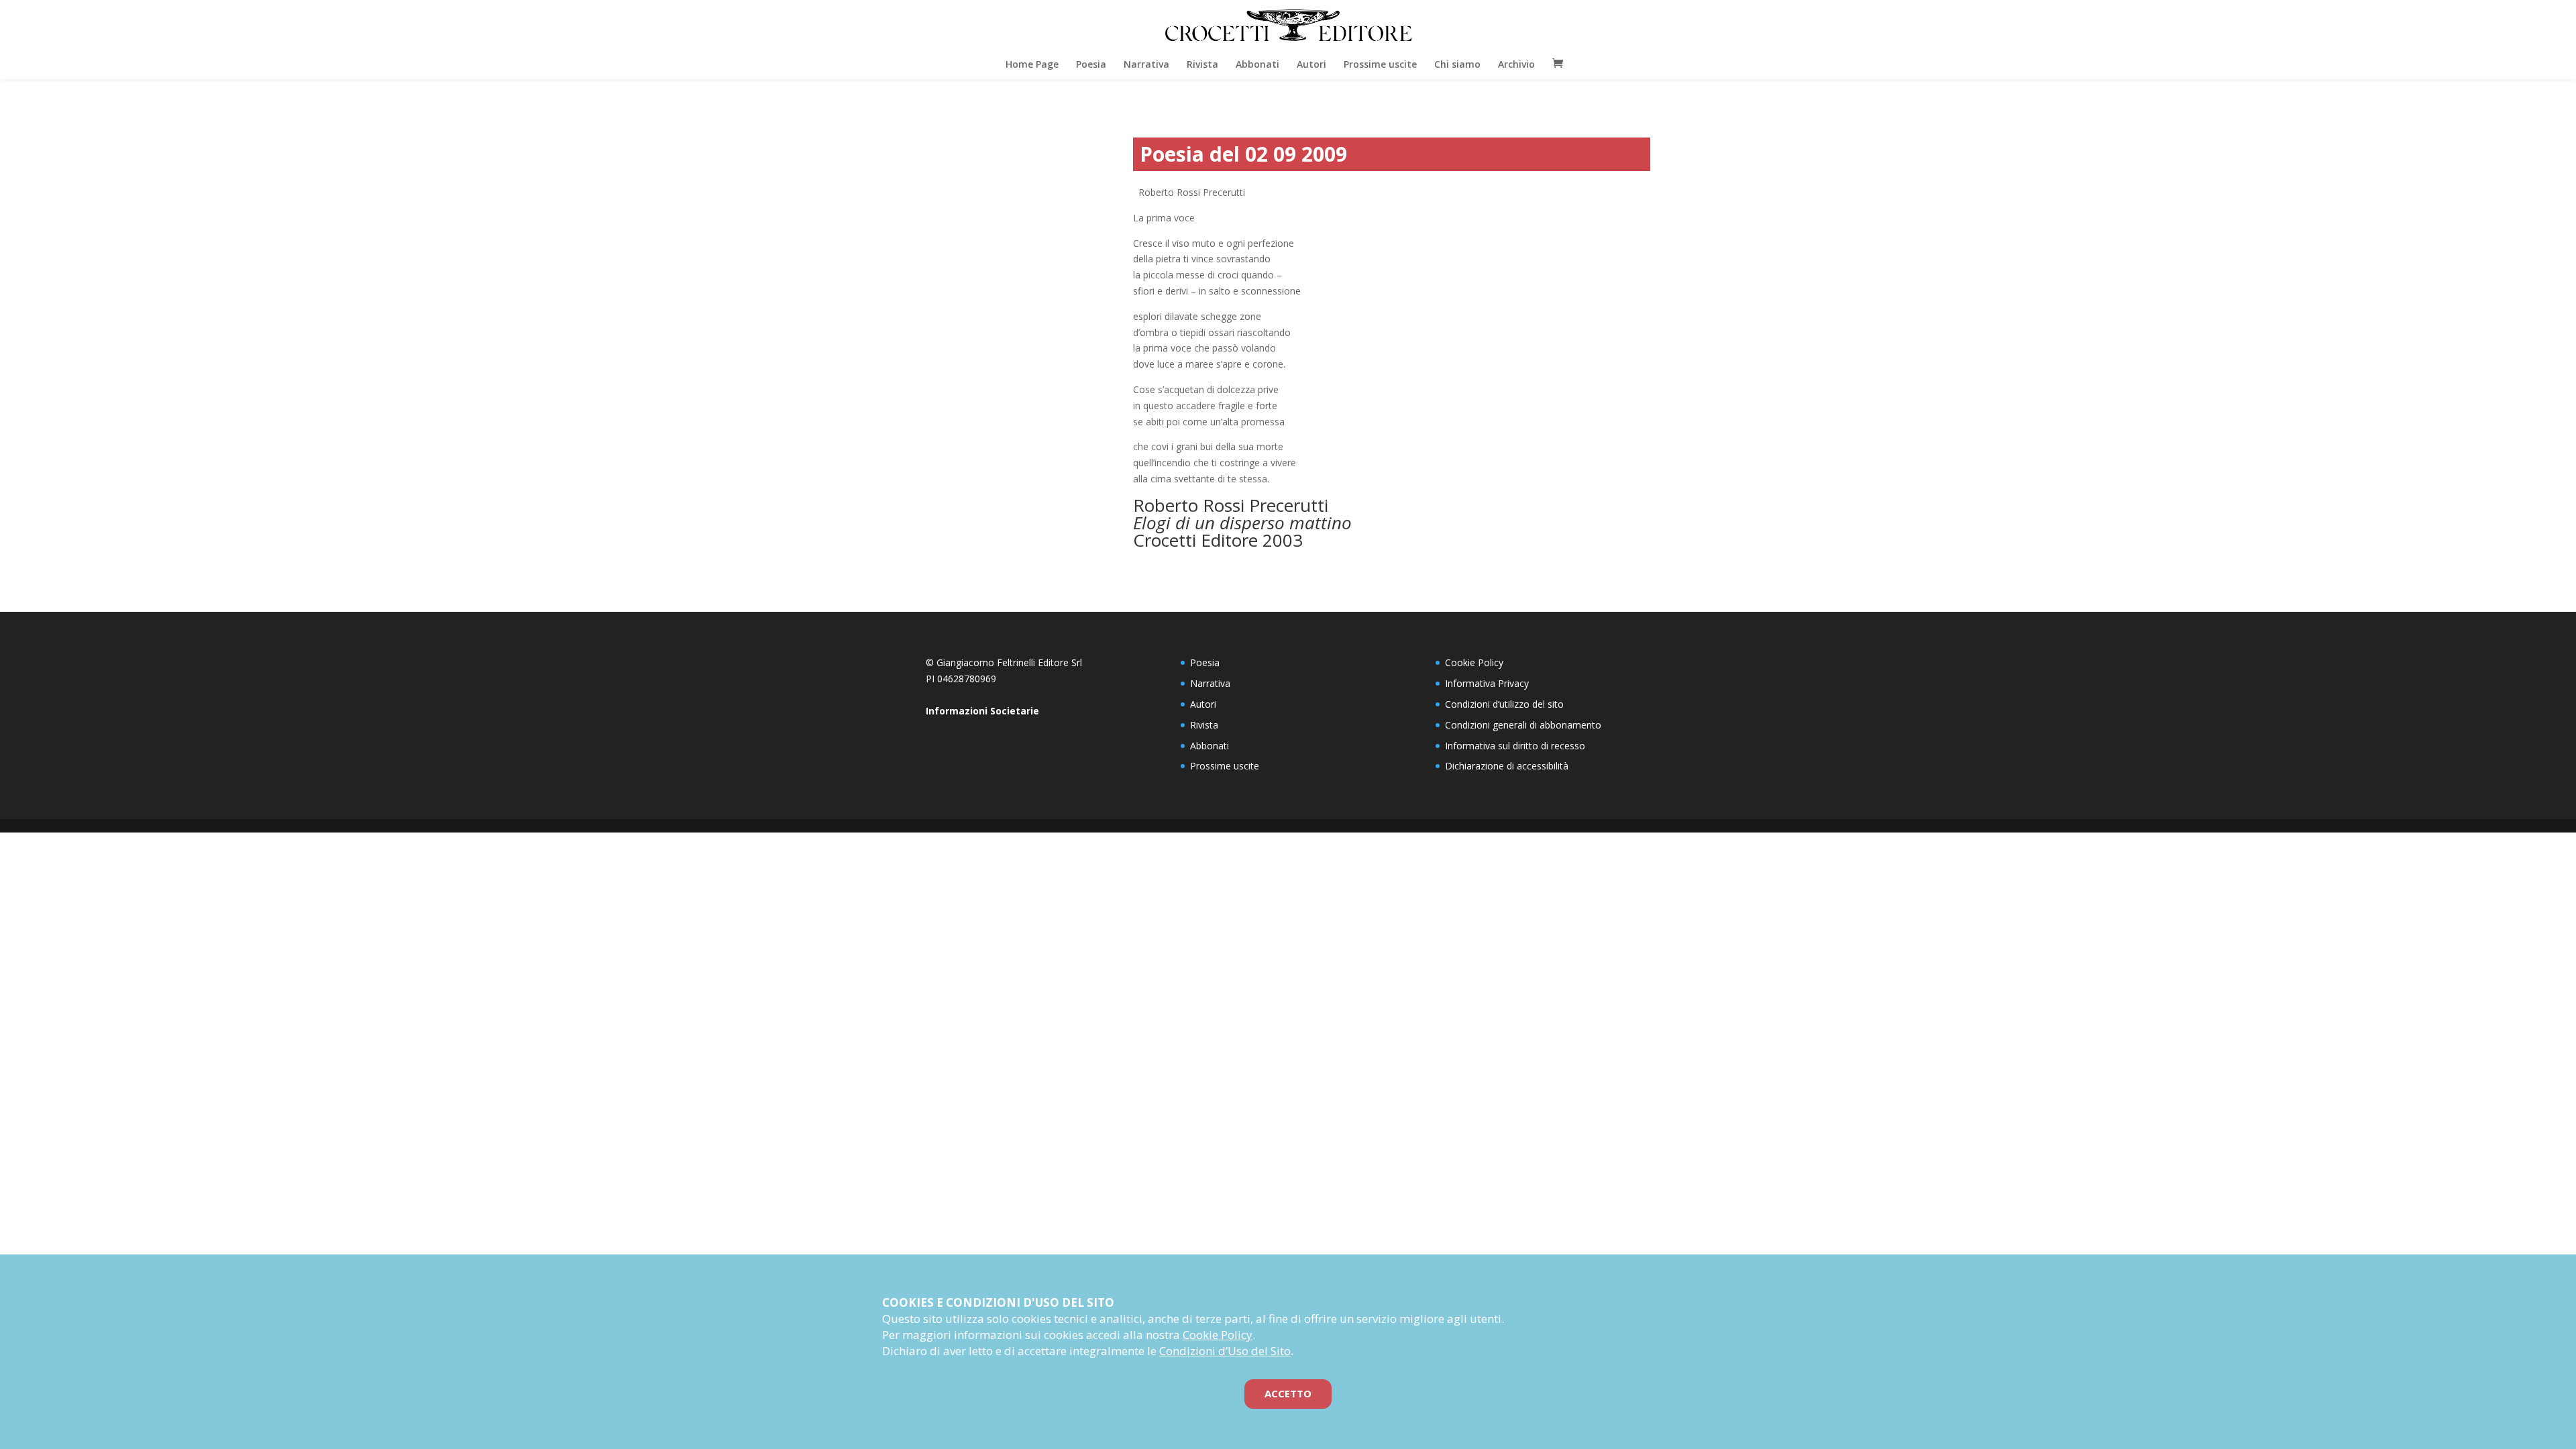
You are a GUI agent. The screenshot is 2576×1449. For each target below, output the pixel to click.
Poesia (1091, 64)
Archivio (1516, 64)
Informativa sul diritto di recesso (1515, 746)
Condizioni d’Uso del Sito (1225, 1351)
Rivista (1202, 64)
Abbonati (1257, 64)
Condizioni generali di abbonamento (1523, 725)
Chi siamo (1457, 64)
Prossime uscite (1380, 64)
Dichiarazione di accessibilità (1507, 766)
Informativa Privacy (1487, 683)
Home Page (1032, 64)
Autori (1311, 64)
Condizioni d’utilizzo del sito (1504, 704)
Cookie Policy (1474, 662)
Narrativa (1146, 64)
